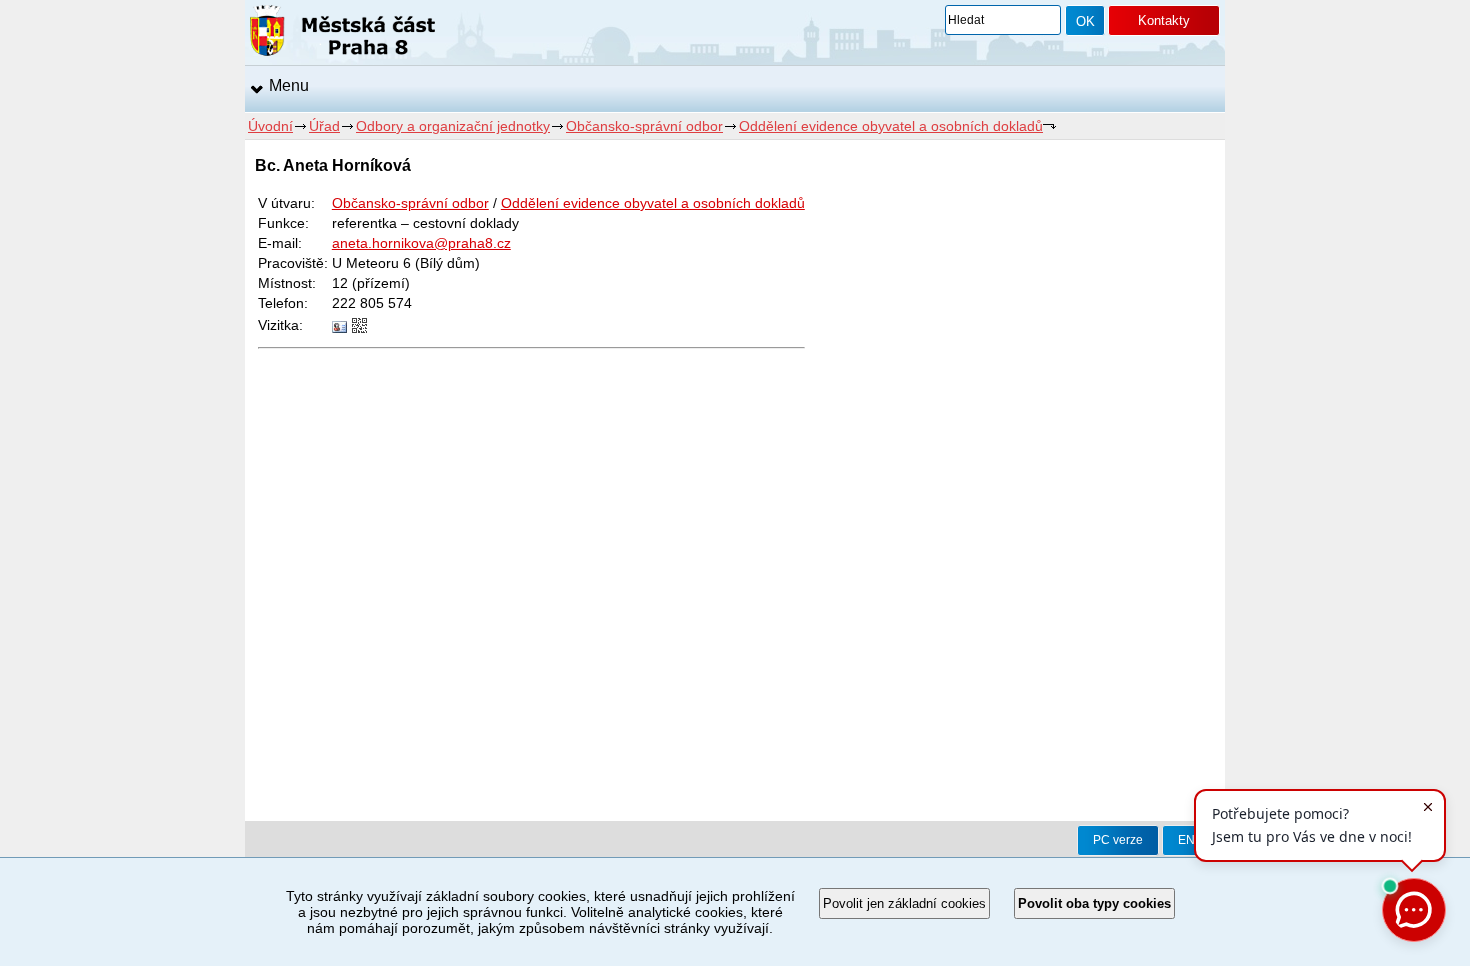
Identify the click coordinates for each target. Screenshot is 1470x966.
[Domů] (342, 34)
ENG (1191, 840)
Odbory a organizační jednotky (453, 126)
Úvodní (270, 126)
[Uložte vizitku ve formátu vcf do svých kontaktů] (339, 328)
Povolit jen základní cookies (904, 903)
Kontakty (1164, 20)
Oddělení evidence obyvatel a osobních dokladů (891, 126)
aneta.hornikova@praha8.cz (421, 243)
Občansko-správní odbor (644, 126)
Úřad (324, 126)
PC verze (1118, 840)
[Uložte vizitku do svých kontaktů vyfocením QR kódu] (359, 328)
